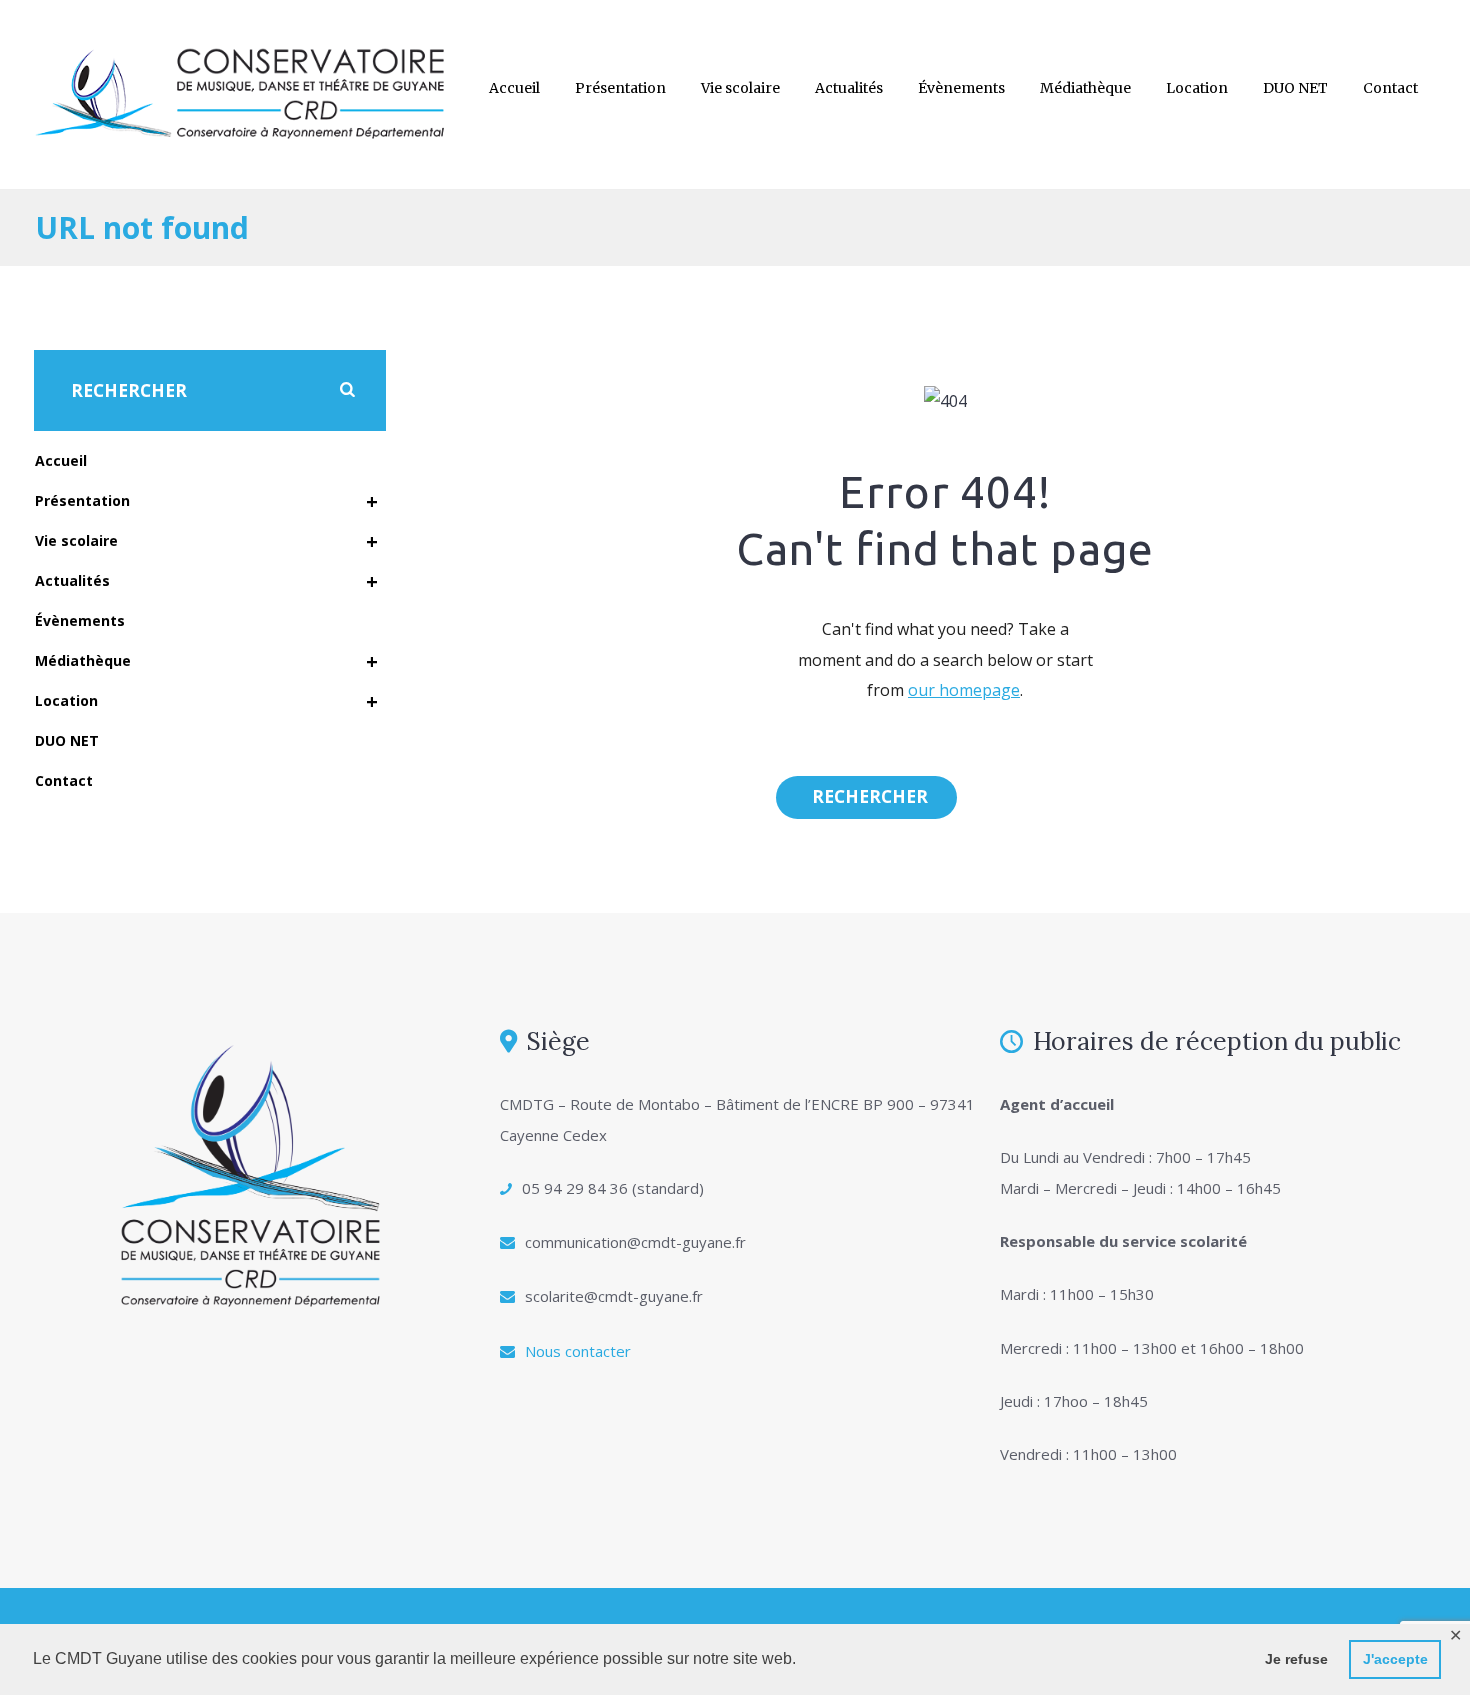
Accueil (514, 88)
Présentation (620, 88)
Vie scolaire (740, 88)
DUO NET (1295, 88)
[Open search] (866, 797)
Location (1197, 88)
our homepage (964, 690)
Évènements (961, 88)
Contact (1390, 88)
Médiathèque (1085, 88)
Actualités (849, 88)
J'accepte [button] (1395, 1659)
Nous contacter (578, 1351)
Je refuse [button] (1296, 1659)
